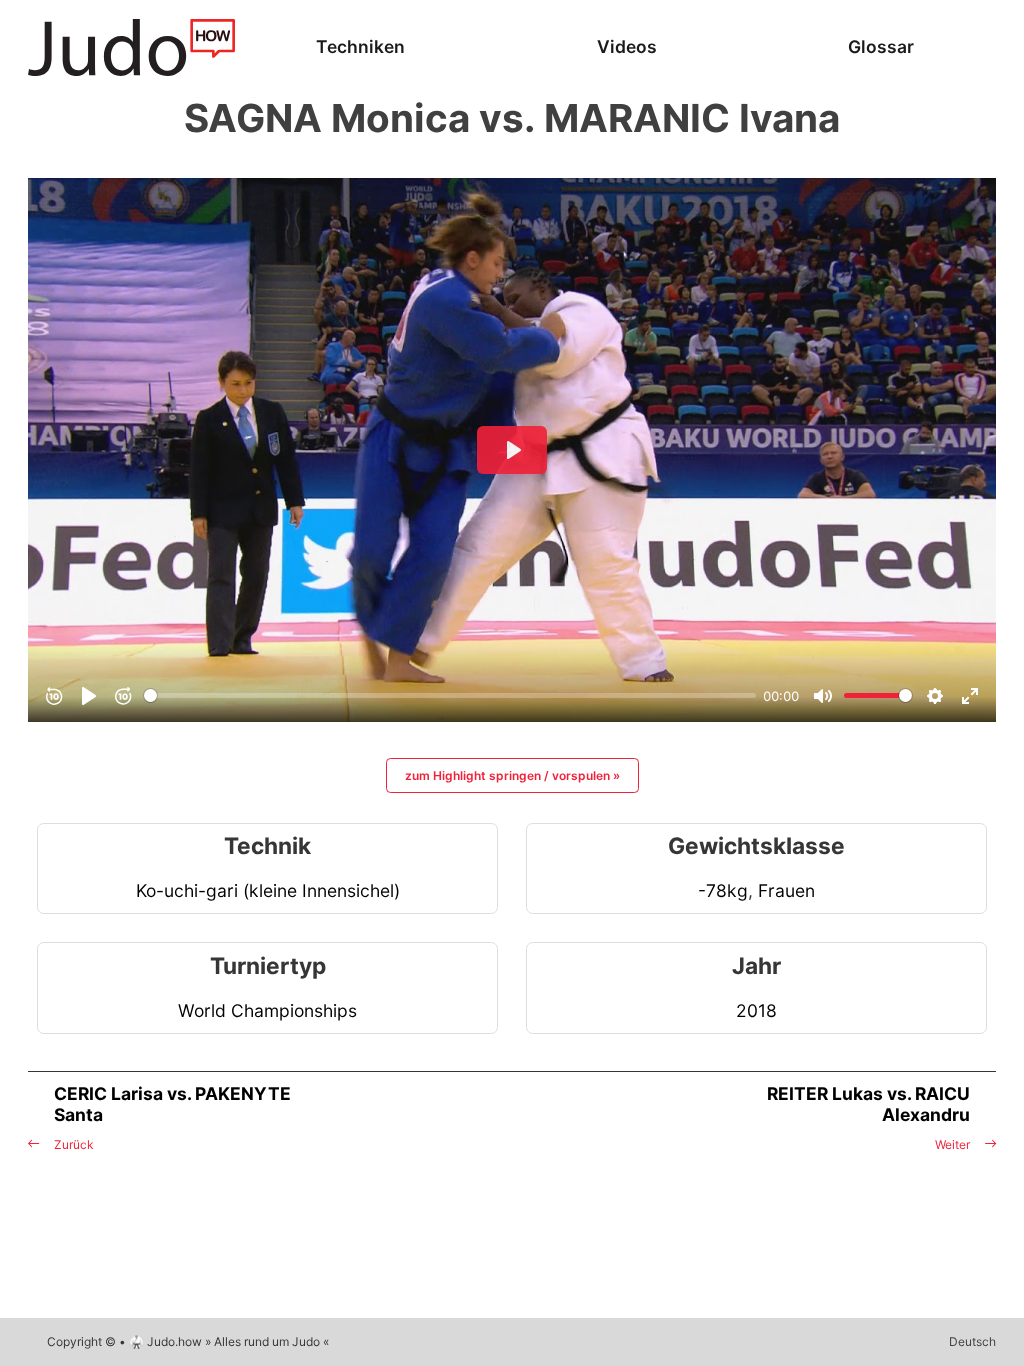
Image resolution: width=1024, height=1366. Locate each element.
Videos (627, 46)
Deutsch (972, 1341)
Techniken (360, 46)
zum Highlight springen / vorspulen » (512, 775)
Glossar (881, 46)
